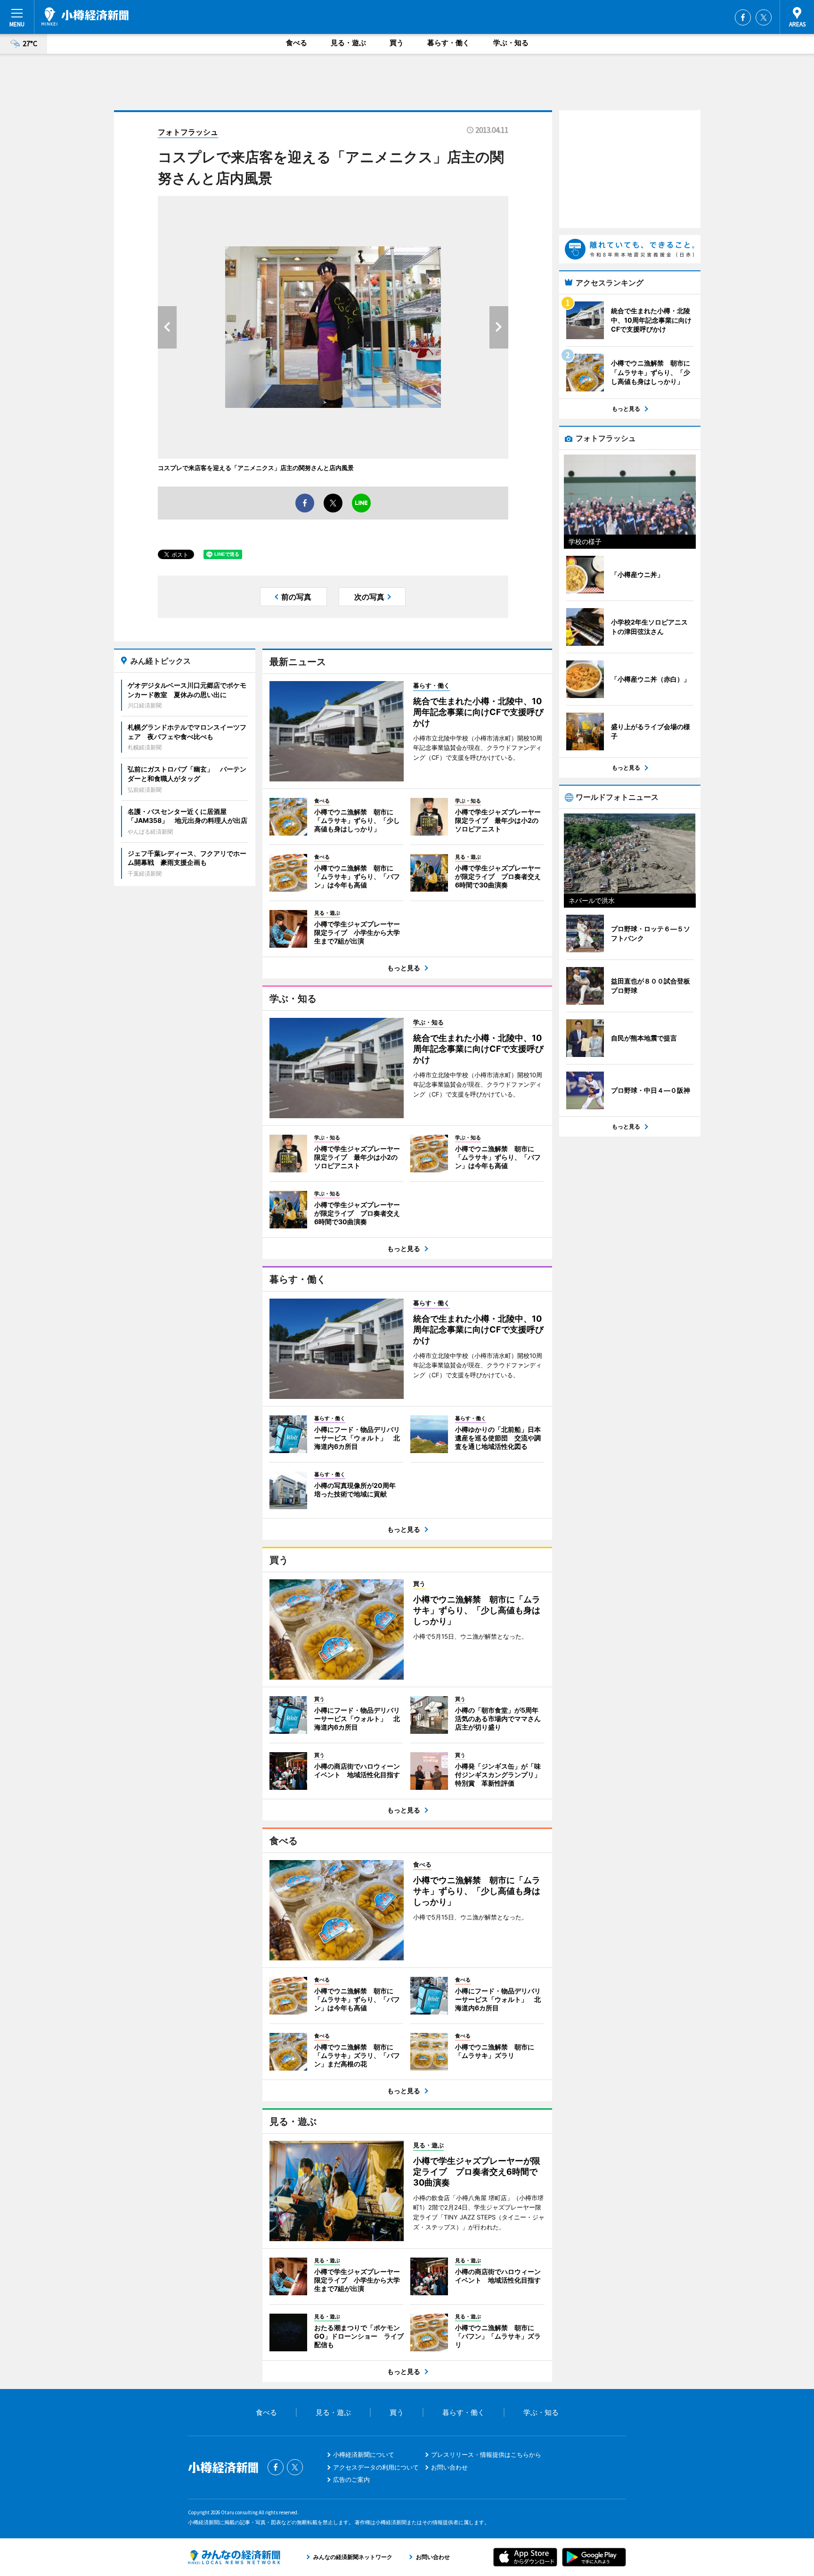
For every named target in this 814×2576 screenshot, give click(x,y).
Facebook (743, 17)
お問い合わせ (449, 2467)
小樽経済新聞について (364, 2454)
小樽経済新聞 (85, 16)
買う (397, 43)
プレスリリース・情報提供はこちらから (486, 2454)
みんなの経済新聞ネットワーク (234, 2557)
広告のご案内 (351, 2479)
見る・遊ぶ (348, 43)
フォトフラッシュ (188, 132)
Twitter (764, 17)
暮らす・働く (448, 43)
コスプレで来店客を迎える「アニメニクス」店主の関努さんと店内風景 (256, 468)
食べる (297, 43)
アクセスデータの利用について (376, 2467)
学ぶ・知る (511, 43)
